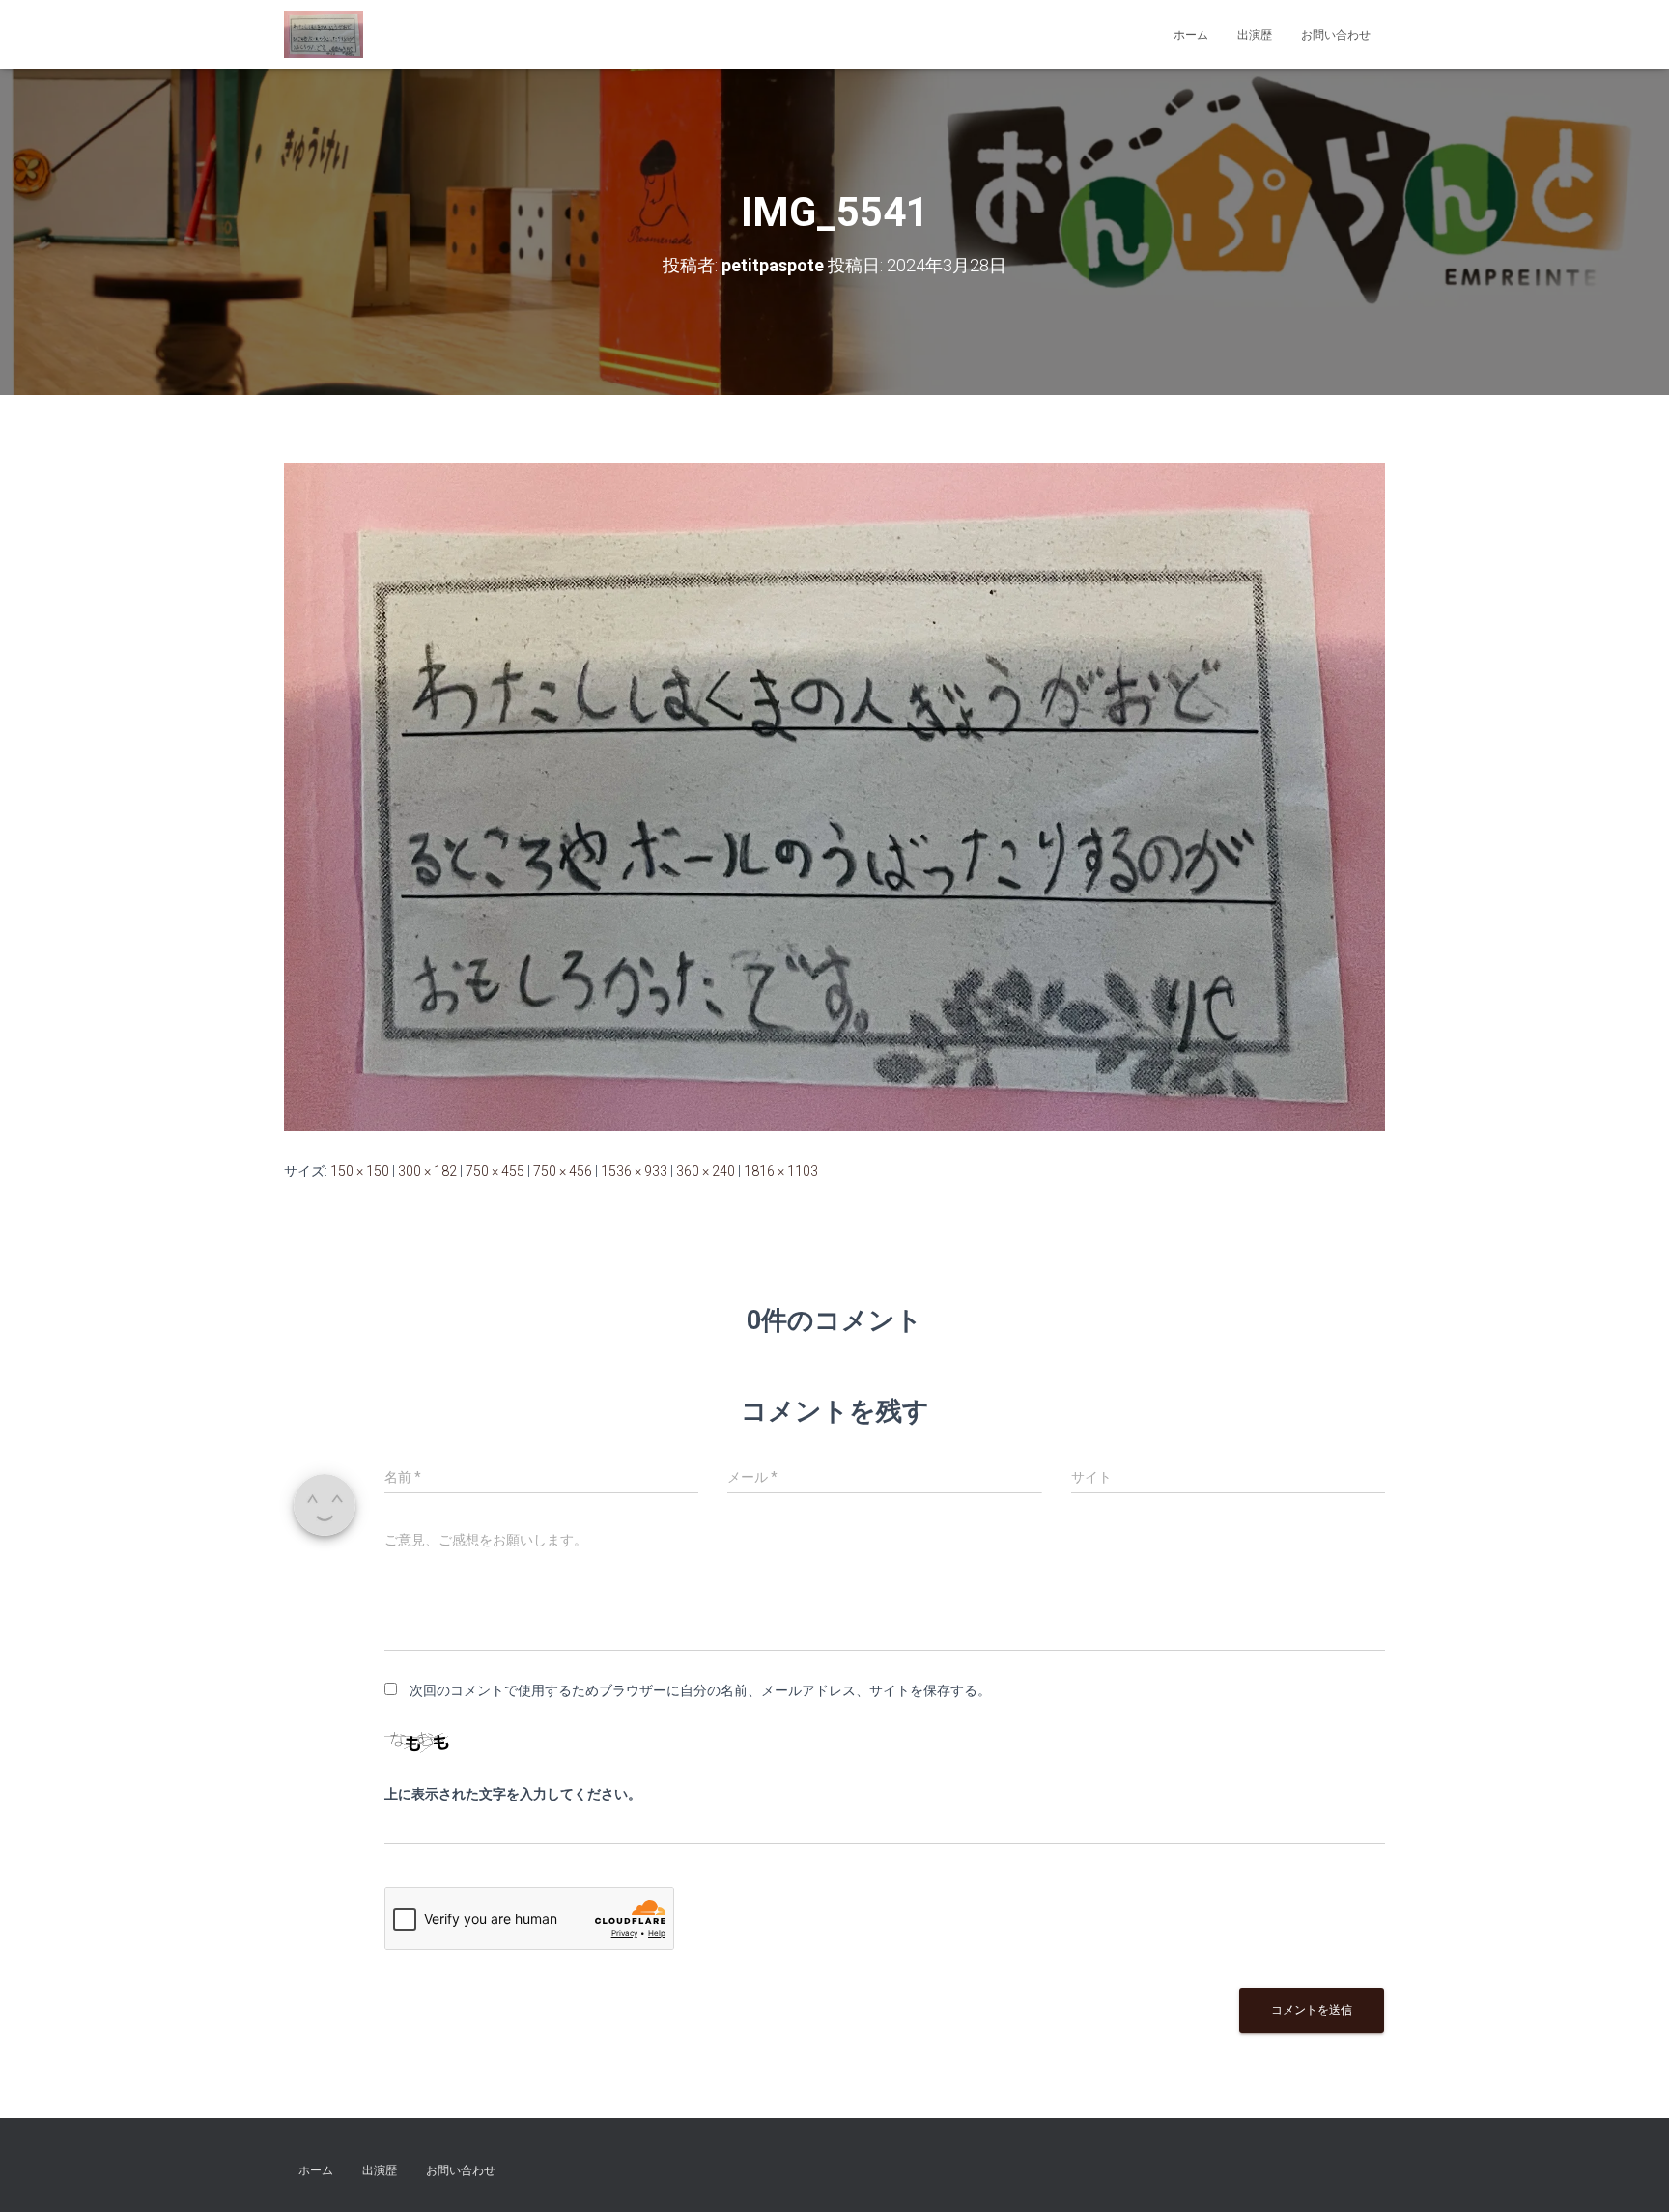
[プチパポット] (324, 35)
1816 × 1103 (781, 1171)
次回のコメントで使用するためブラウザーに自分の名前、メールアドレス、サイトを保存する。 (700, 1690)
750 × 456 (563, 1171)
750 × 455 (495, 1171)
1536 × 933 (634, 1171)
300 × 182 (427, 1171)
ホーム (1191, 35)
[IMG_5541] (834, 796)
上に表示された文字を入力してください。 (513, 1794)
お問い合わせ (1336, 35)
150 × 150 (360, 1171)
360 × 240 (706, 1171)
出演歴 (1255, 35)
